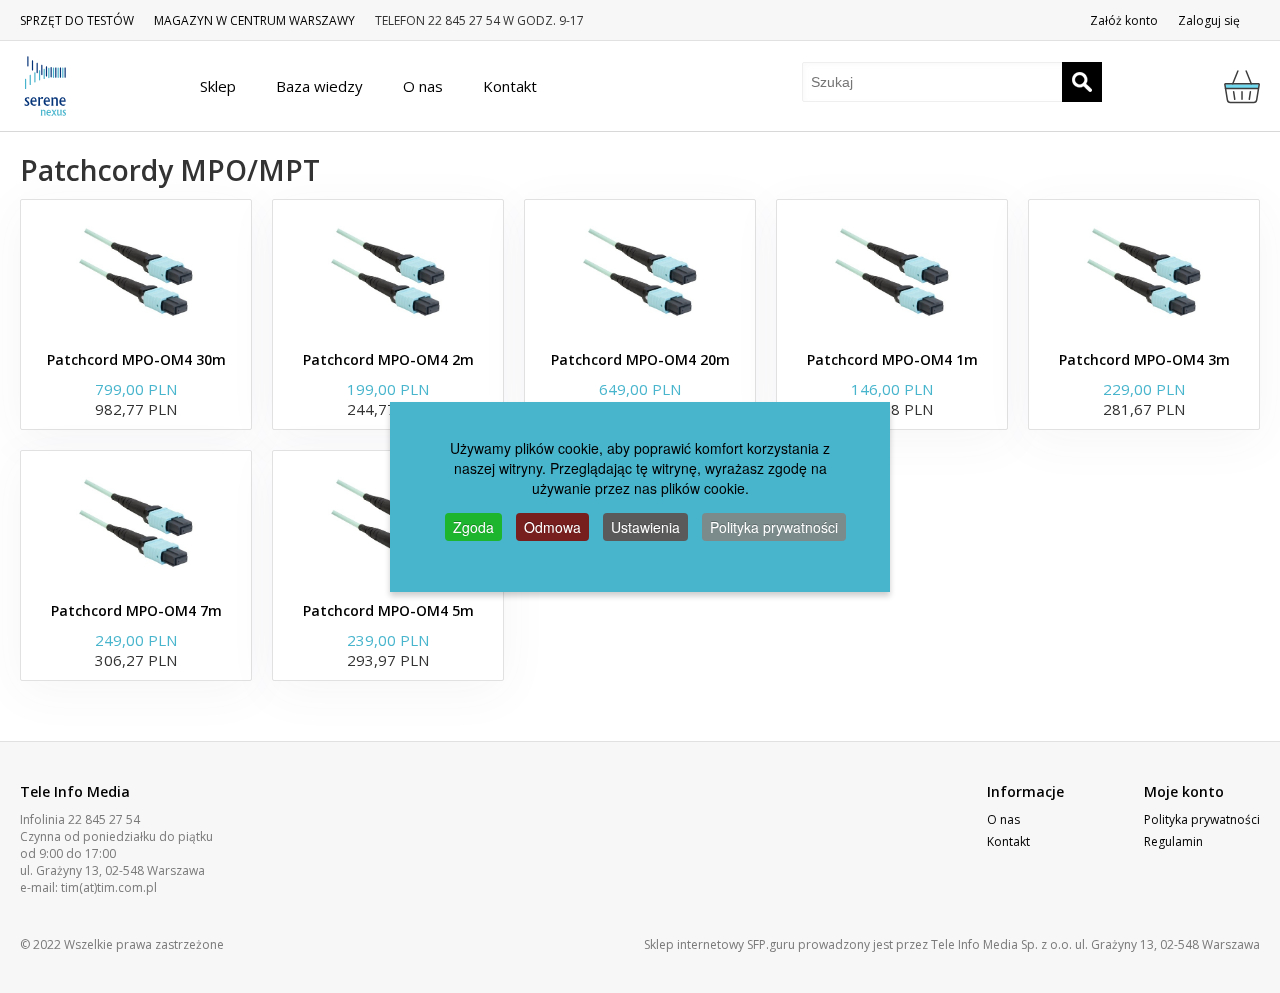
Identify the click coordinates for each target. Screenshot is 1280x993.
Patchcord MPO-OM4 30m (136, 359)
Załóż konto (1124, 20)
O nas (1003, 819)
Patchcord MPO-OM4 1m (892, 359)
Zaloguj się (1209, 20)
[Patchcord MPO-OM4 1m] (892, 270)
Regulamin (1173, 841)
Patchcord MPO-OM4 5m (388, 610)
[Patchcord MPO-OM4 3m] (1144, 270)
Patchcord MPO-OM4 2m (388, 359)
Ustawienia (645, 527)
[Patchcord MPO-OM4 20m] (640, 270)
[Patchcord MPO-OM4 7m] (136, 521)
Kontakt (1008, 841)
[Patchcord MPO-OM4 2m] (388, 270)
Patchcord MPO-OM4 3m (1144, 359)
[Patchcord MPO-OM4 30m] (136, 270)
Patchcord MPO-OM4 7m (136, 610)
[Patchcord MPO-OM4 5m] (388, 521)
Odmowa (552, 527)
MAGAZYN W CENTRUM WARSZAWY (254, 20)
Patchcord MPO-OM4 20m (640, 359)
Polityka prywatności (1202, 819)
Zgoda (473, 527)
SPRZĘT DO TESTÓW (77, 20)
